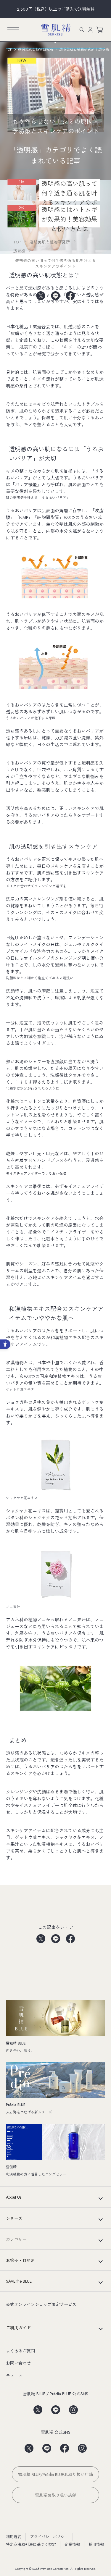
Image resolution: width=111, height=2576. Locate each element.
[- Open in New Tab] (38, 2408)
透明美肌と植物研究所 (50, 242)
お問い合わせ (18, 2363)
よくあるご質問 (20, 2351)
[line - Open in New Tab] (56, 295)
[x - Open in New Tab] (41, 295)
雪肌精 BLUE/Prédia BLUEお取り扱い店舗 (55, 2475)
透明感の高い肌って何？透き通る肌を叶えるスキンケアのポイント (55, 263)
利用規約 (14, 2537)
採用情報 (96, 2545)
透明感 (19, 251)
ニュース (14, 2375)
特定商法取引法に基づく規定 (31, 2545)
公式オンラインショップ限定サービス (41, 2304)
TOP (17, 242)
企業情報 (72, 2545)
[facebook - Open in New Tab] (70, 295)
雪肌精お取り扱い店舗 (56, 2495)
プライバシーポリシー (49, 2537)
